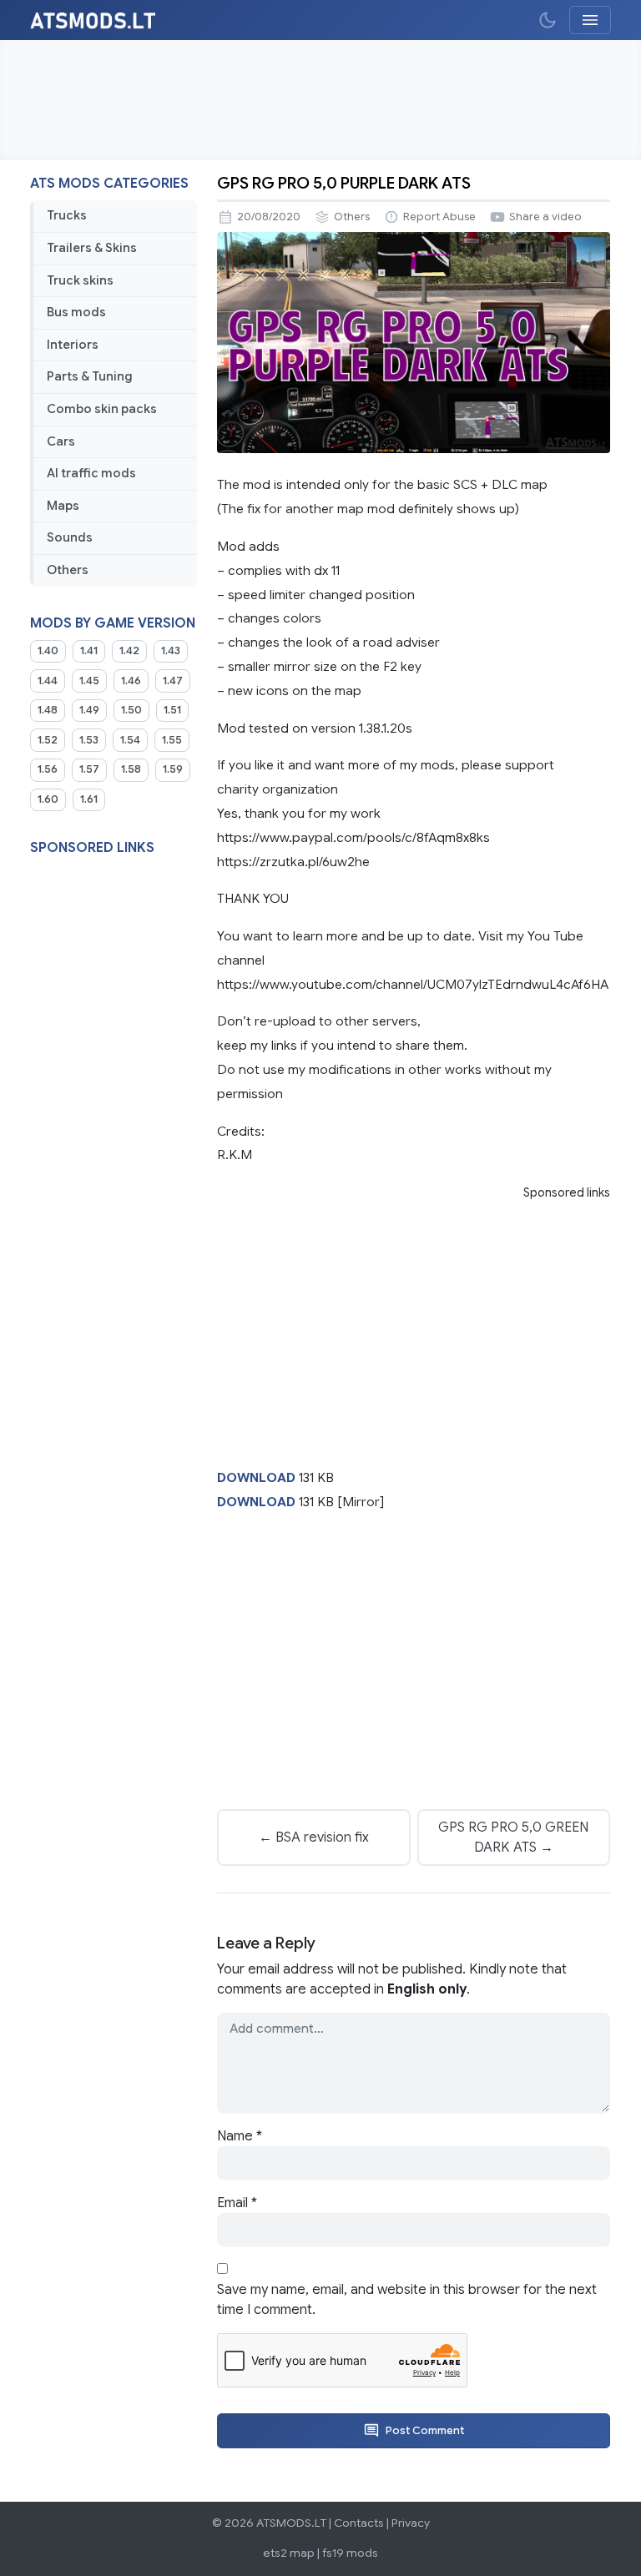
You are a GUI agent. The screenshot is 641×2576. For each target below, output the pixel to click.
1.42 (129, 651)
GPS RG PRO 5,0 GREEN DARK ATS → (513, 1837)
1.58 (131, 769)
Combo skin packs (102, 409)
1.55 (172, 740)
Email (237, 2203)
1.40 (48, 651)
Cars (61, 441)
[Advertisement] (320, 100)
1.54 (130, 740)
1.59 (173, 769)
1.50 (131, 710)
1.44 (48, 681)
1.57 (89, 769)
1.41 (89, 651)
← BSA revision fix (314, 1837)
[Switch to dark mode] (548, 20)
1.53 (89, 740)
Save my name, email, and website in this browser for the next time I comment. (407, 2300)
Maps (63, 506)
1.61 (89, 799)
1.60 (48, 799)
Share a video (545, 217)
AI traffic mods (91, 473)
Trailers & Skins (92, 248)
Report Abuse (439, 217)
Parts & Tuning (90, 376)
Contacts (359, 2523)
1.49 (89, 710)
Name (240, 2136)
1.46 (131, 681)
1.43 (171, 651)
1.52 (48, 740)
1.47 (173, 681)
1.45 (89, 681)
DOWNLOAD (256, 1477)
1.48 (48, 710)
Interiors (73, 345)
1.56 (48, 769)
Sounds (70, 537)
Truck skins (80, 280)
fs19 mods (350, 2553)
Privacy (411, 2523)
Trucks (67, 215)
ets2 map (289, 2553)
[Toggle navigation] (590, 20)
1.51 (172, 710)
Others (68, 570)
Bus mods (76, 312)
